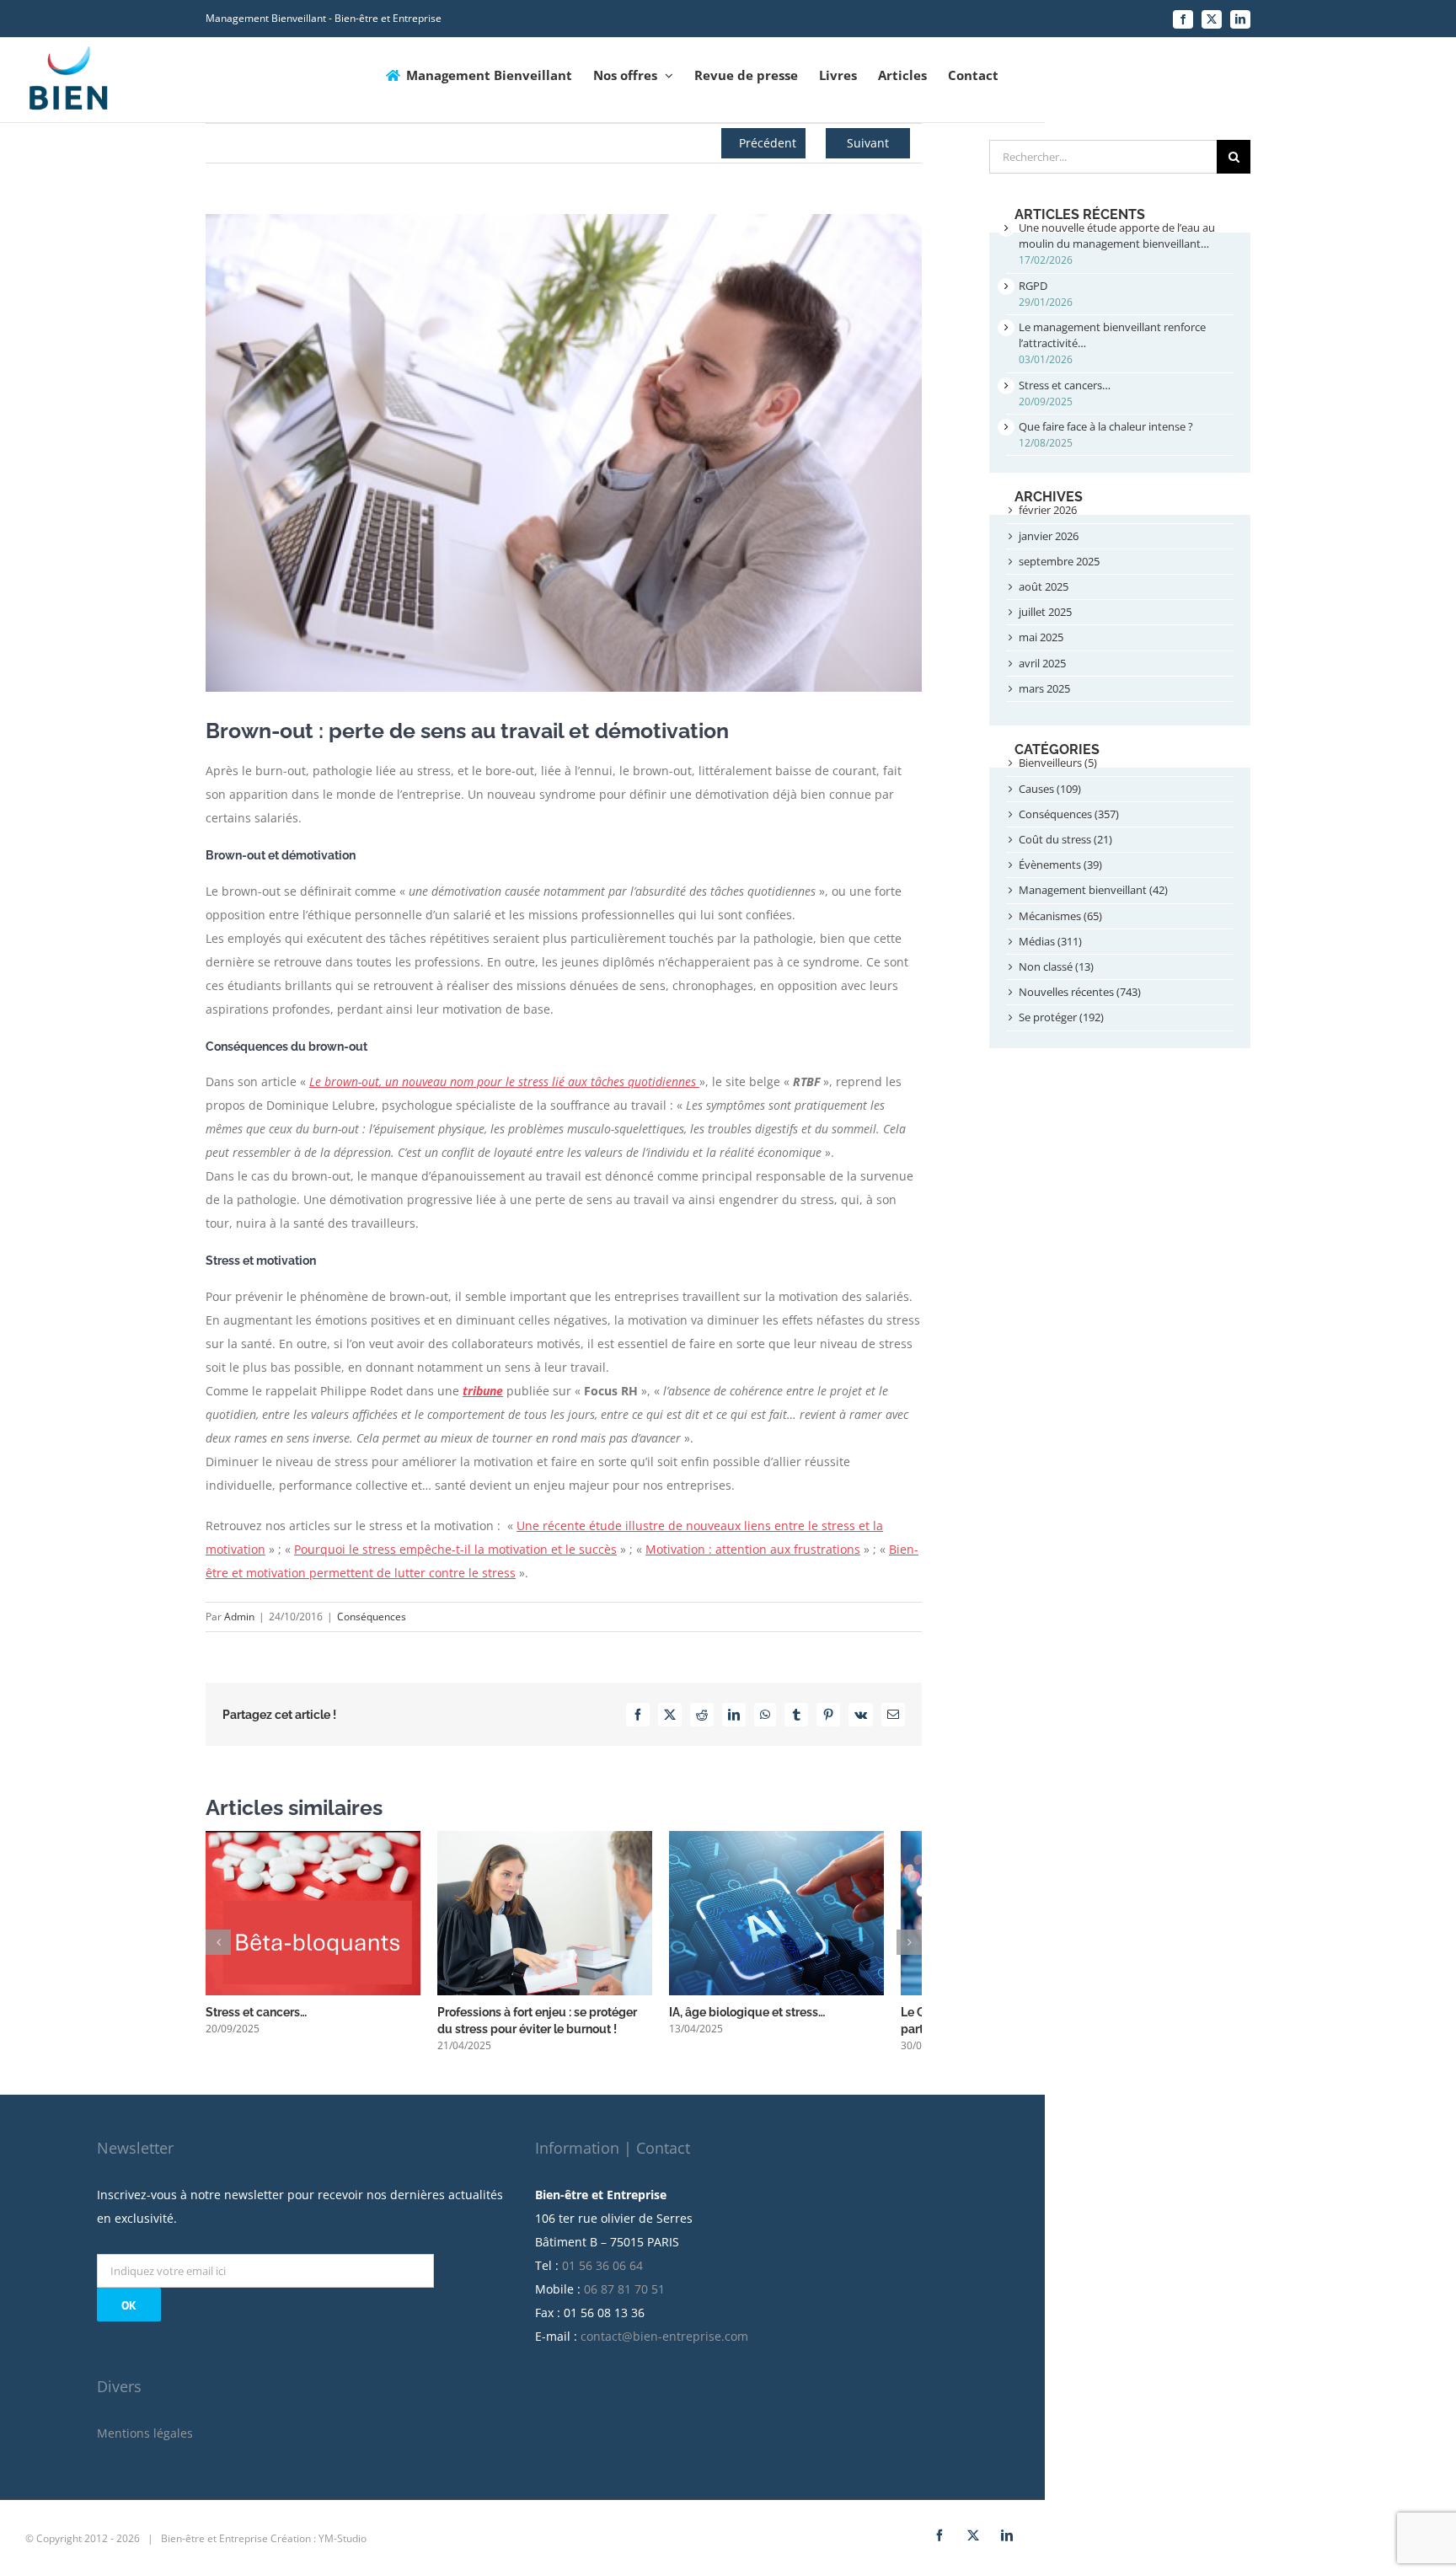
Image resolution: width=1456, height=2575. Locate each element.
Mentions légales (145, 2442)
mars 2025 (1044, 688)
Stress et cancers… (256, 2021)
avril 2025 (1042, 663)
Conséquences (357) (1069, 814)
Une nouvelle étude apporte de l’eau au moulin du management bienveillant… (1117, 236)
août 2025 (1044, 586)
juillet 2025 (1045, 612)
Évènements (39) (1060, 865)
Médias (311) (1050, 941)
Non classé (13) (1056, 966)
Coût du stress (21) (1065, 839)
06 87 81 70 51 (624, 2298)
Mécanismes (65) (1060, 916)
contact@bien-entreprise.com (664, 2345)
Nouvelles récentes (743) (1080, 992)
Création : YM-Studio (318, 2548)
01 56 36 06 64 (602, 2275)
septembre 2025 (1059, 561)
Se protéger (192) (1061, 1017)
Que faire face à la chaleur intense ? (1106, 426)
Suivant (868, 143)
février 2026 (1048, 510)
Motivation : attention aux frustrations (753, 1549)
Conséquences (372, 1617)
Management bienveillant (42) (1093, 890)
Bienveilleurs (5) (1058, 763)
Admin (239, 1617)
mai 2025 (1041, 637)
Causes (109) (1050, 789)
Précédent (768, 143)
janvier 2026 (1049, 536)
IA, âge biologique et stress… (772, 2021)
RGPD (1033, 286)
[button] (218, 1947)
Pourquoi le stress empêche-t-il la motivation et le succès (455, 1549)
